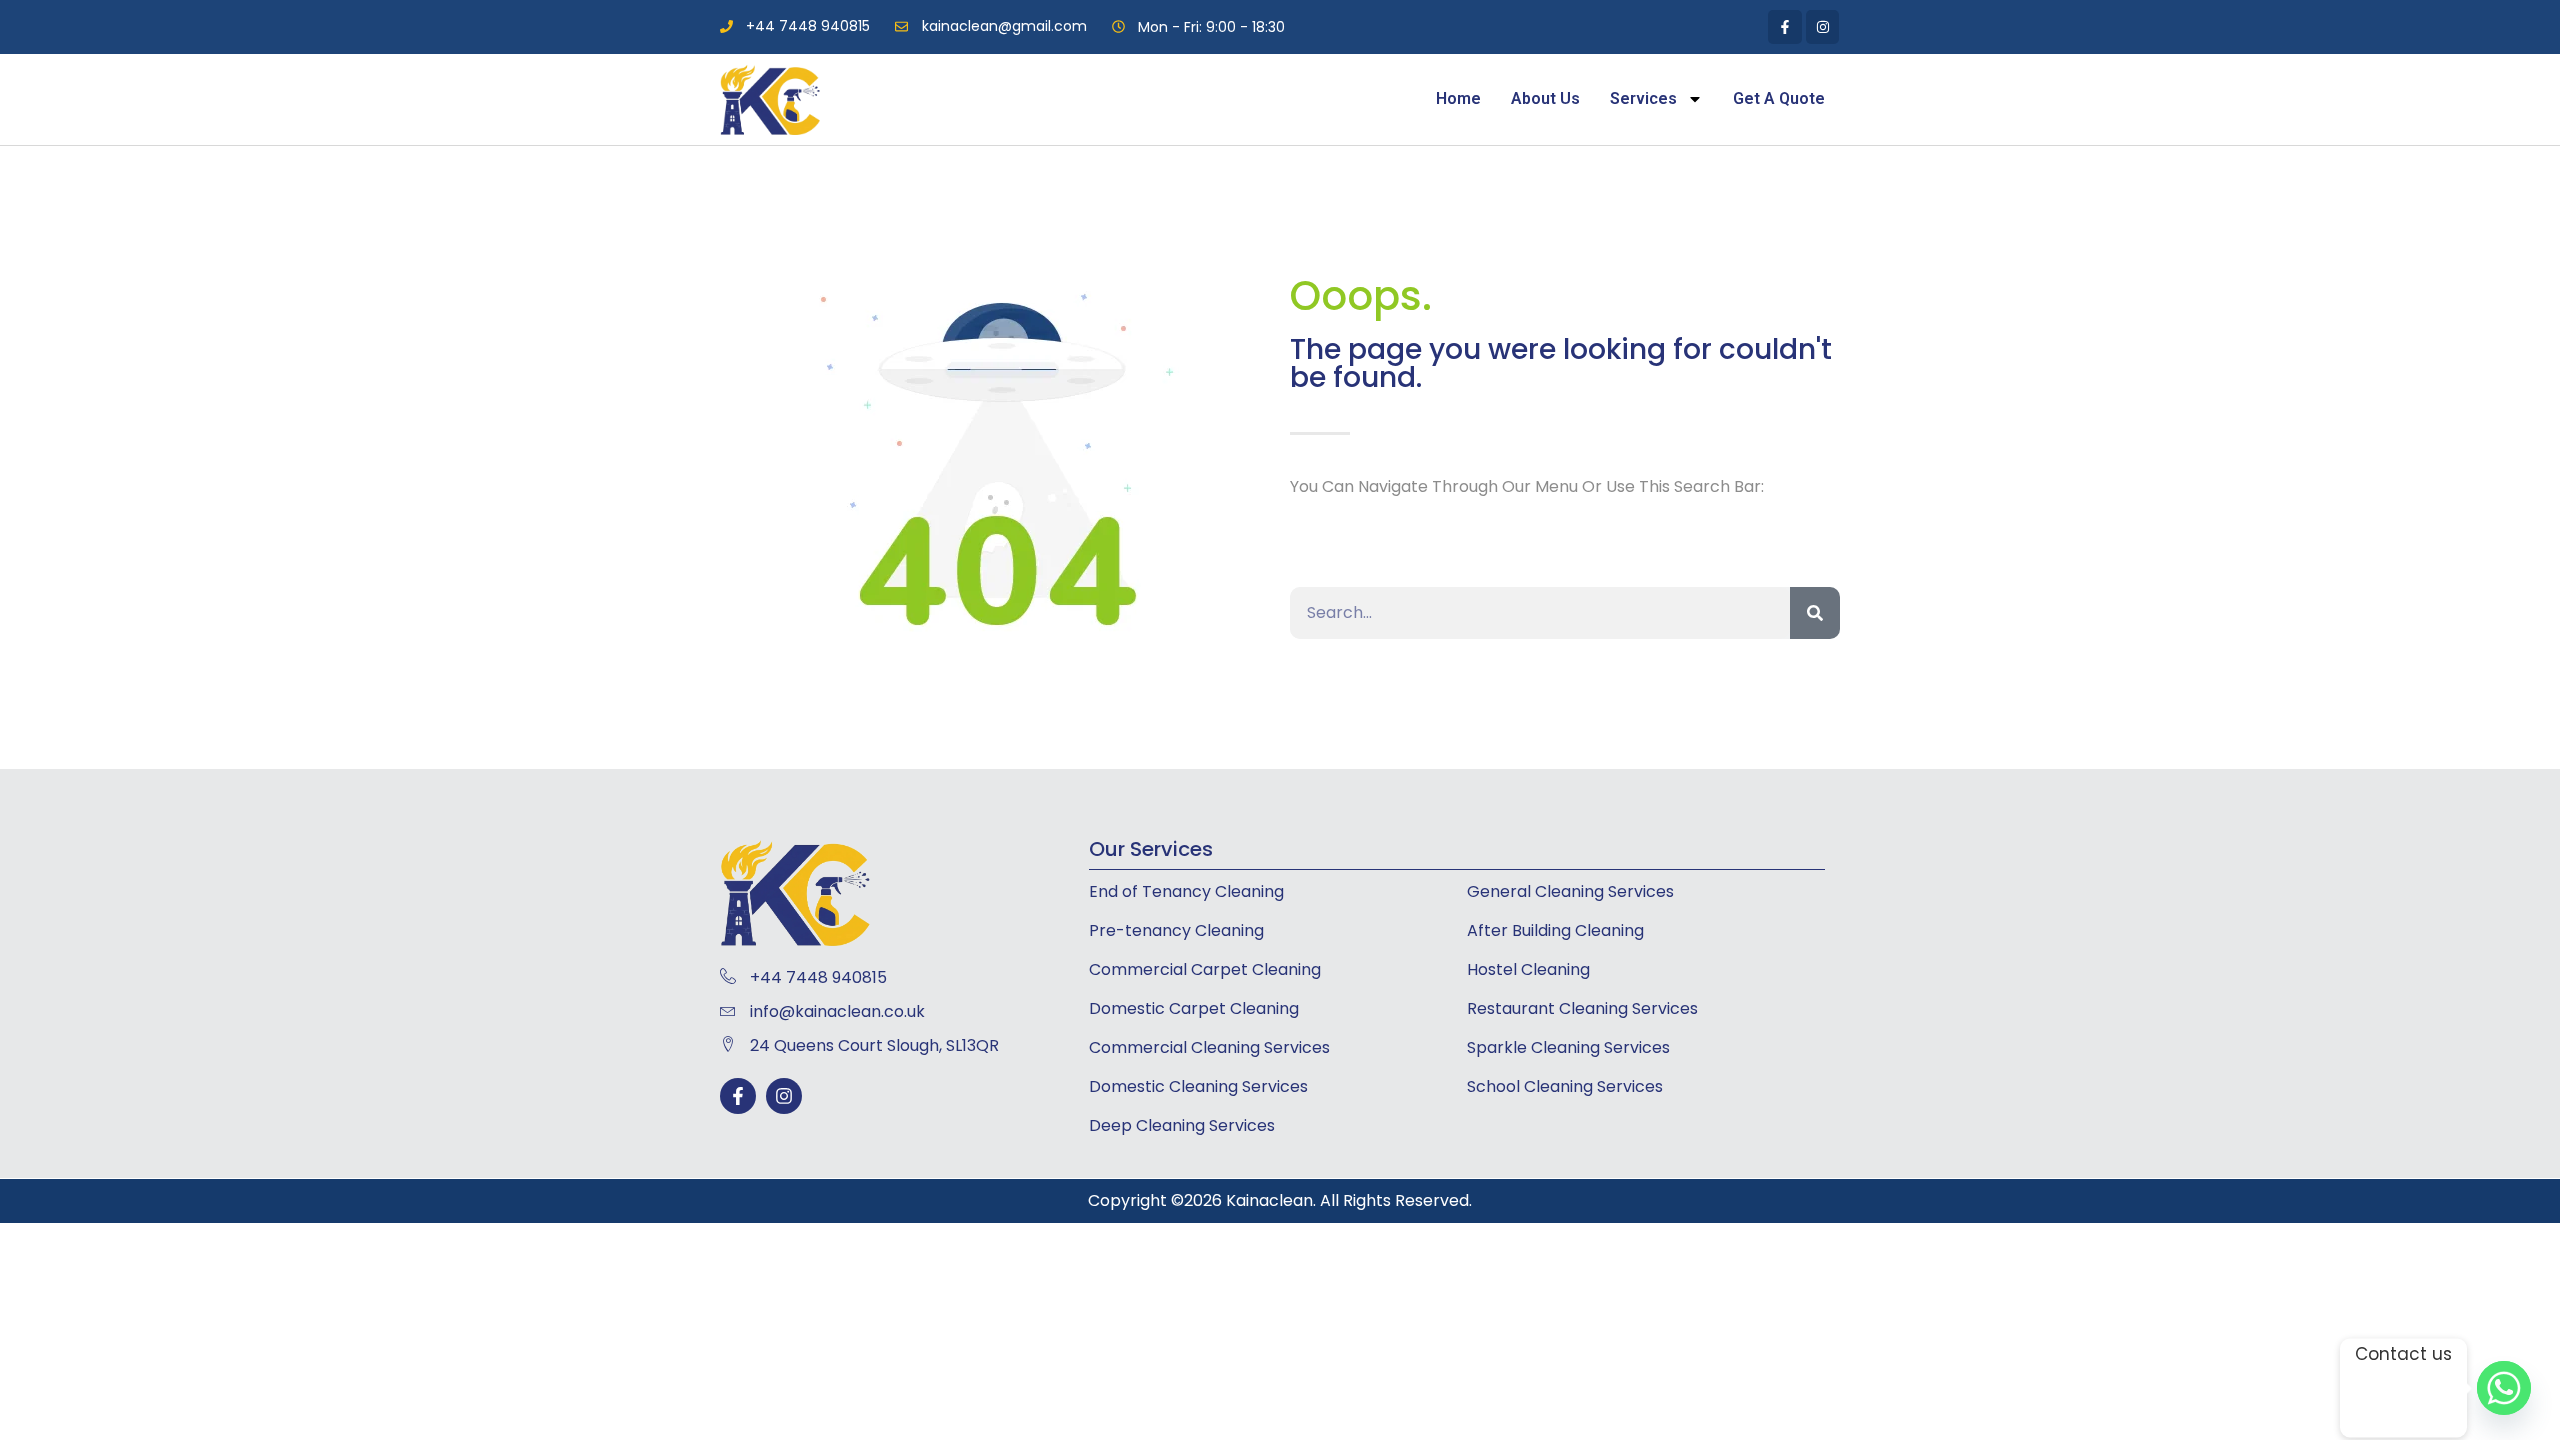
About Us (1545, 98)
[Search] (1815, 613)
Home (1458, 98)
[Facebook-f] (738, 1096)
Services (1643, 98)
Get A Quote (1779, 98)
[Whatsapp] (2504, 1388)
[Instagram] (784, 1096)
